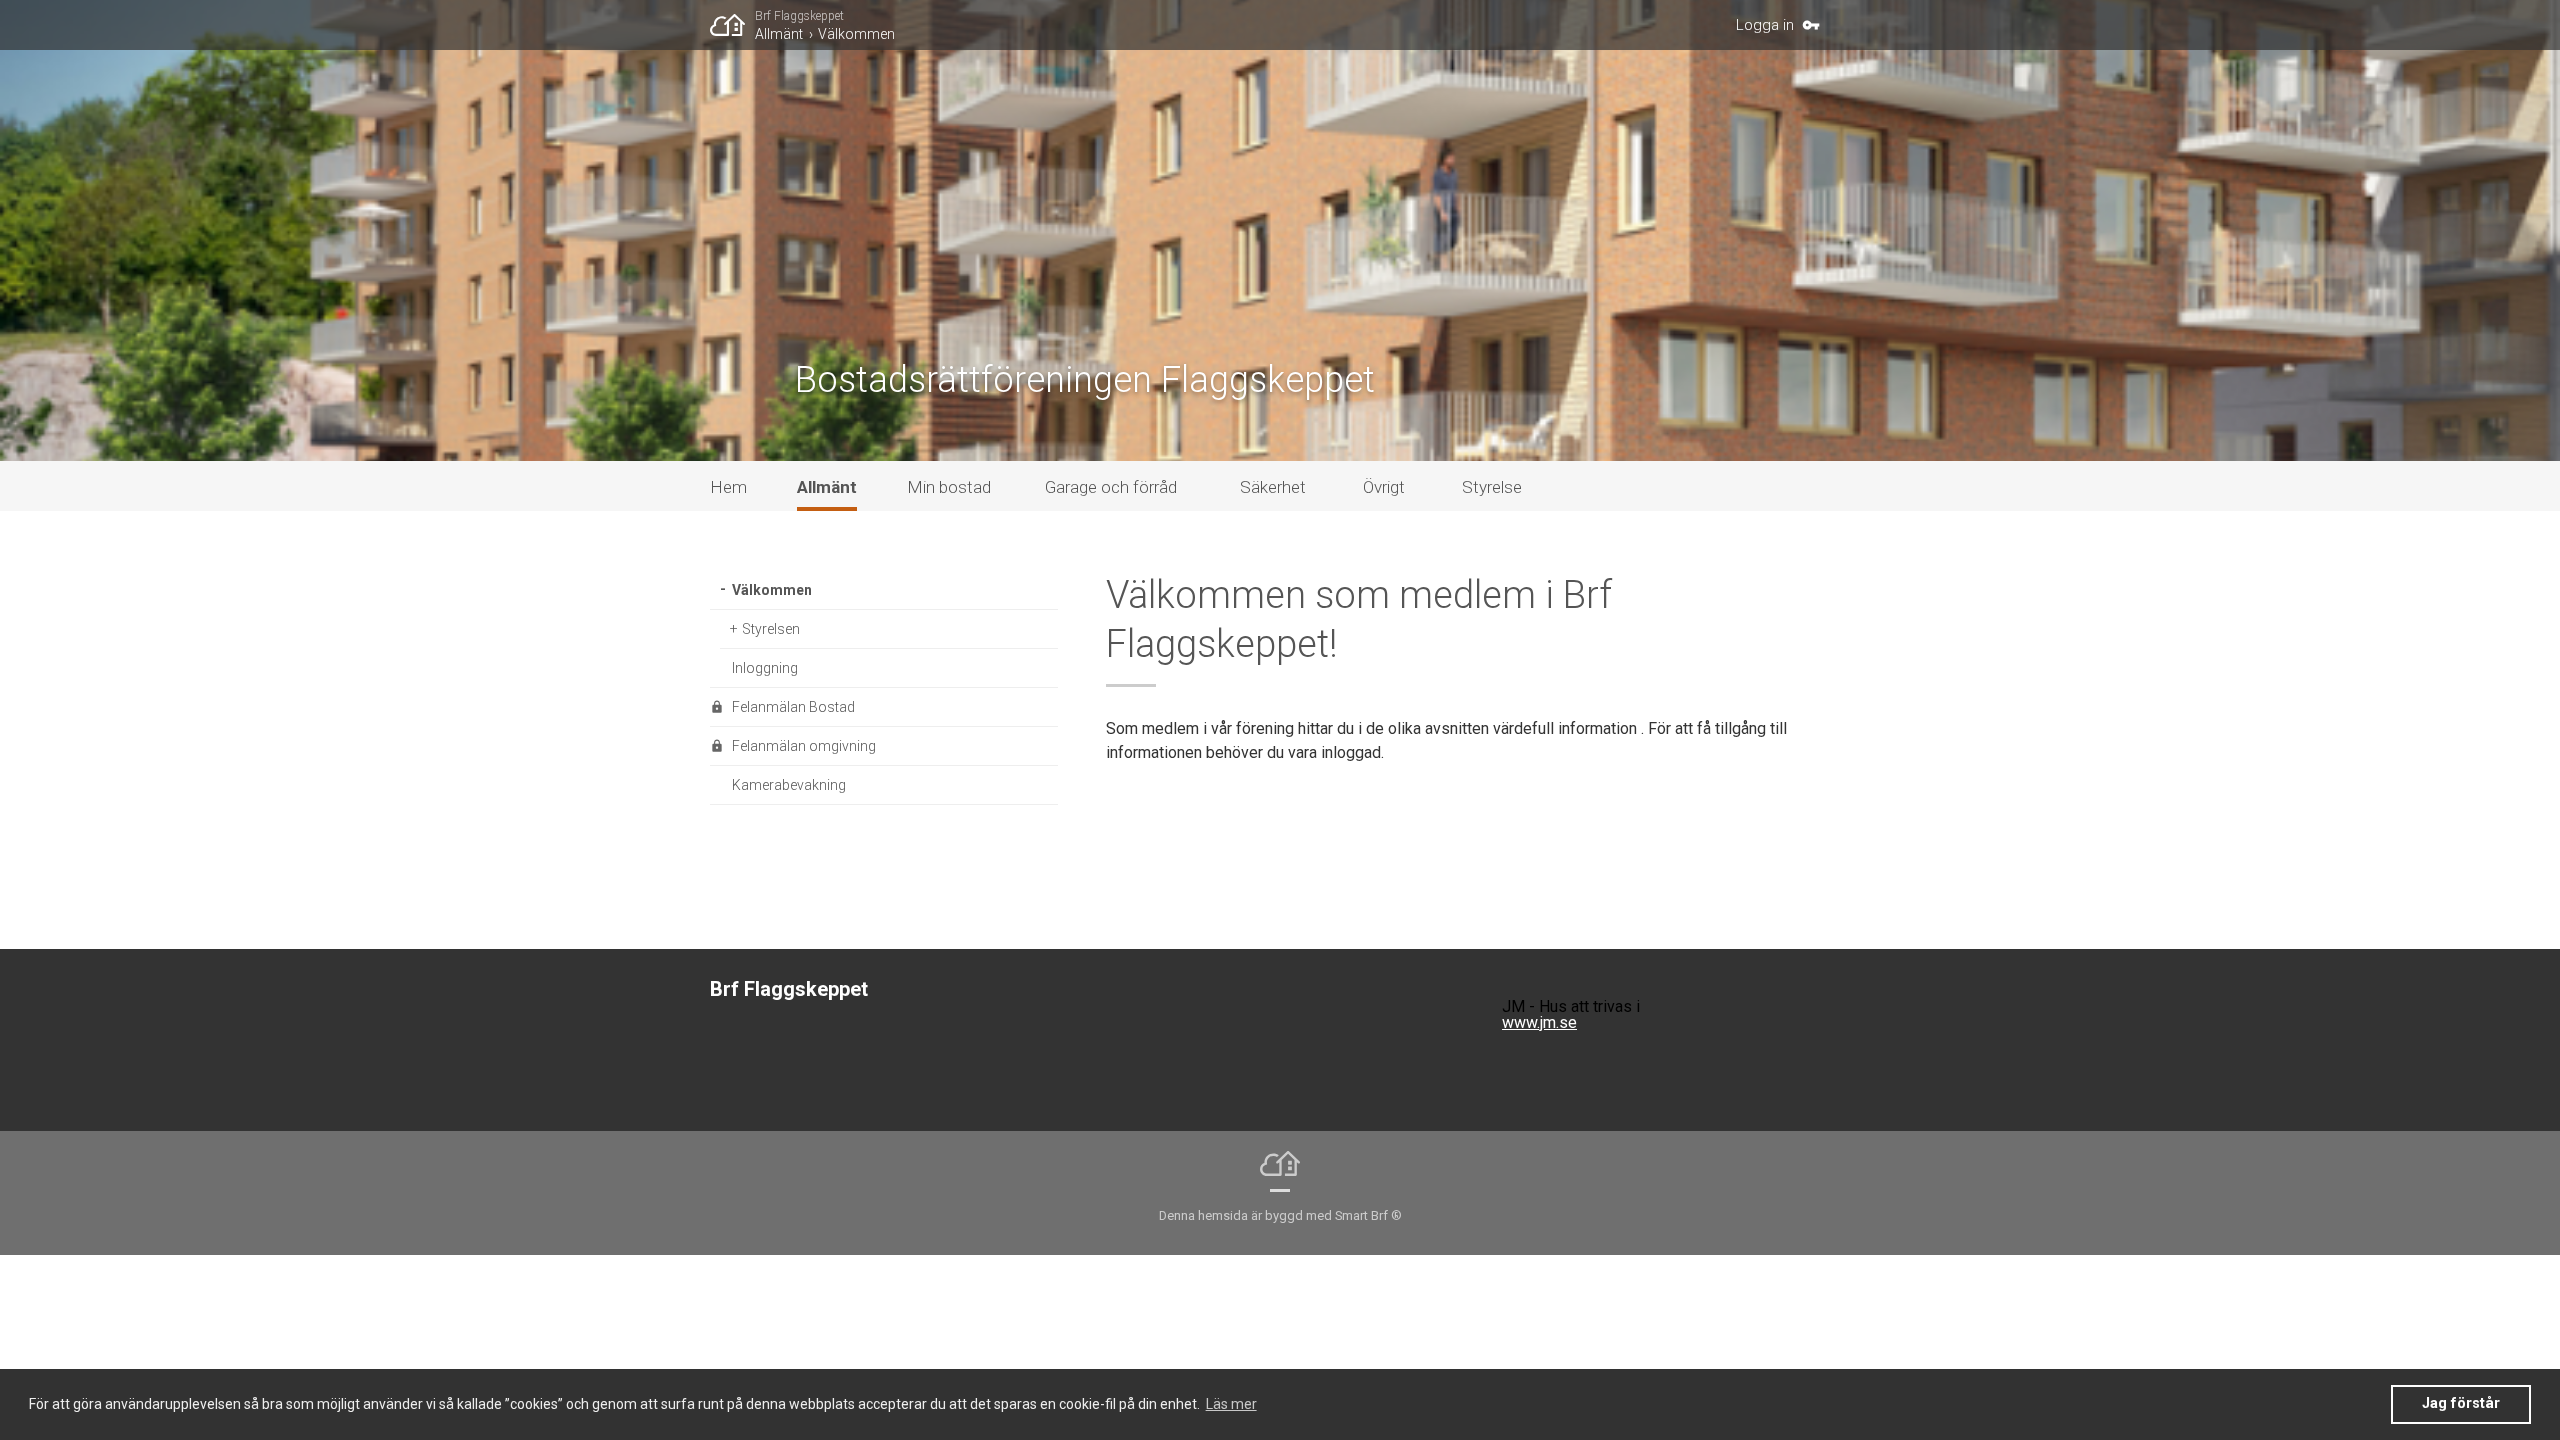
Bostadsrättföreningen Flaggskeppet (1085, 380)
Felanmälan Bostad (793, 707)
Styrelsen (771, 629)
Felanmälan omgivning (804, 746)
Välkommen (856, 34)
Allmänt (779, 34)
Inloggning (765, 668)
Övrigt (1384, 487)
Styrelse (1492, 487)
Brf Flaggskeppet (799, 16)
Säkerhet (1273, 487)
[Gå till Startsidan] (732, 25)
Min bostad (949, 487)
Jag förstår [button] (2461, 1403)
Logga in (1765, 25)
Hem (728, 487)
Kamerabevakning (789, 785)
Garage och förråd (1111, 487)
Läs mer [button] (1231, 1404)
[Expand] (721, 590)
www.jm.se (1539, 1022)
